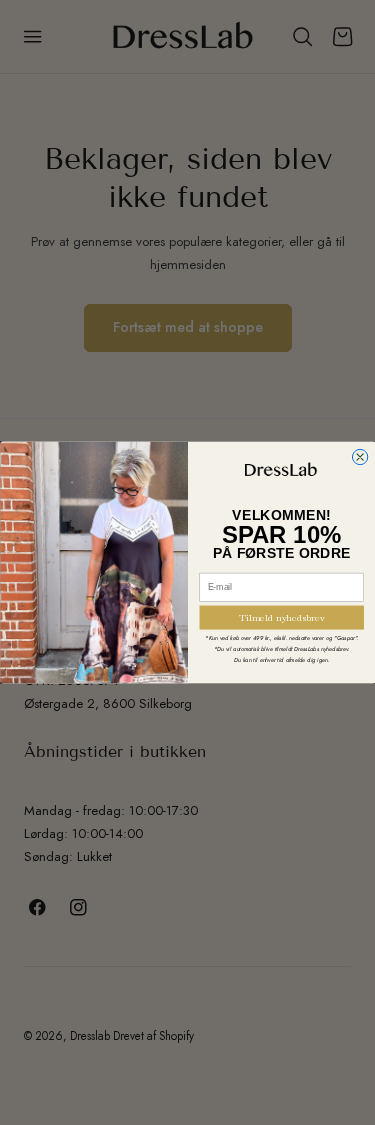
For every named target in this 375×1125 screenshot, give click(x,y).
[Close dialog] (359, 456)
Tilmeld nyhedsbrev (281, 617)
